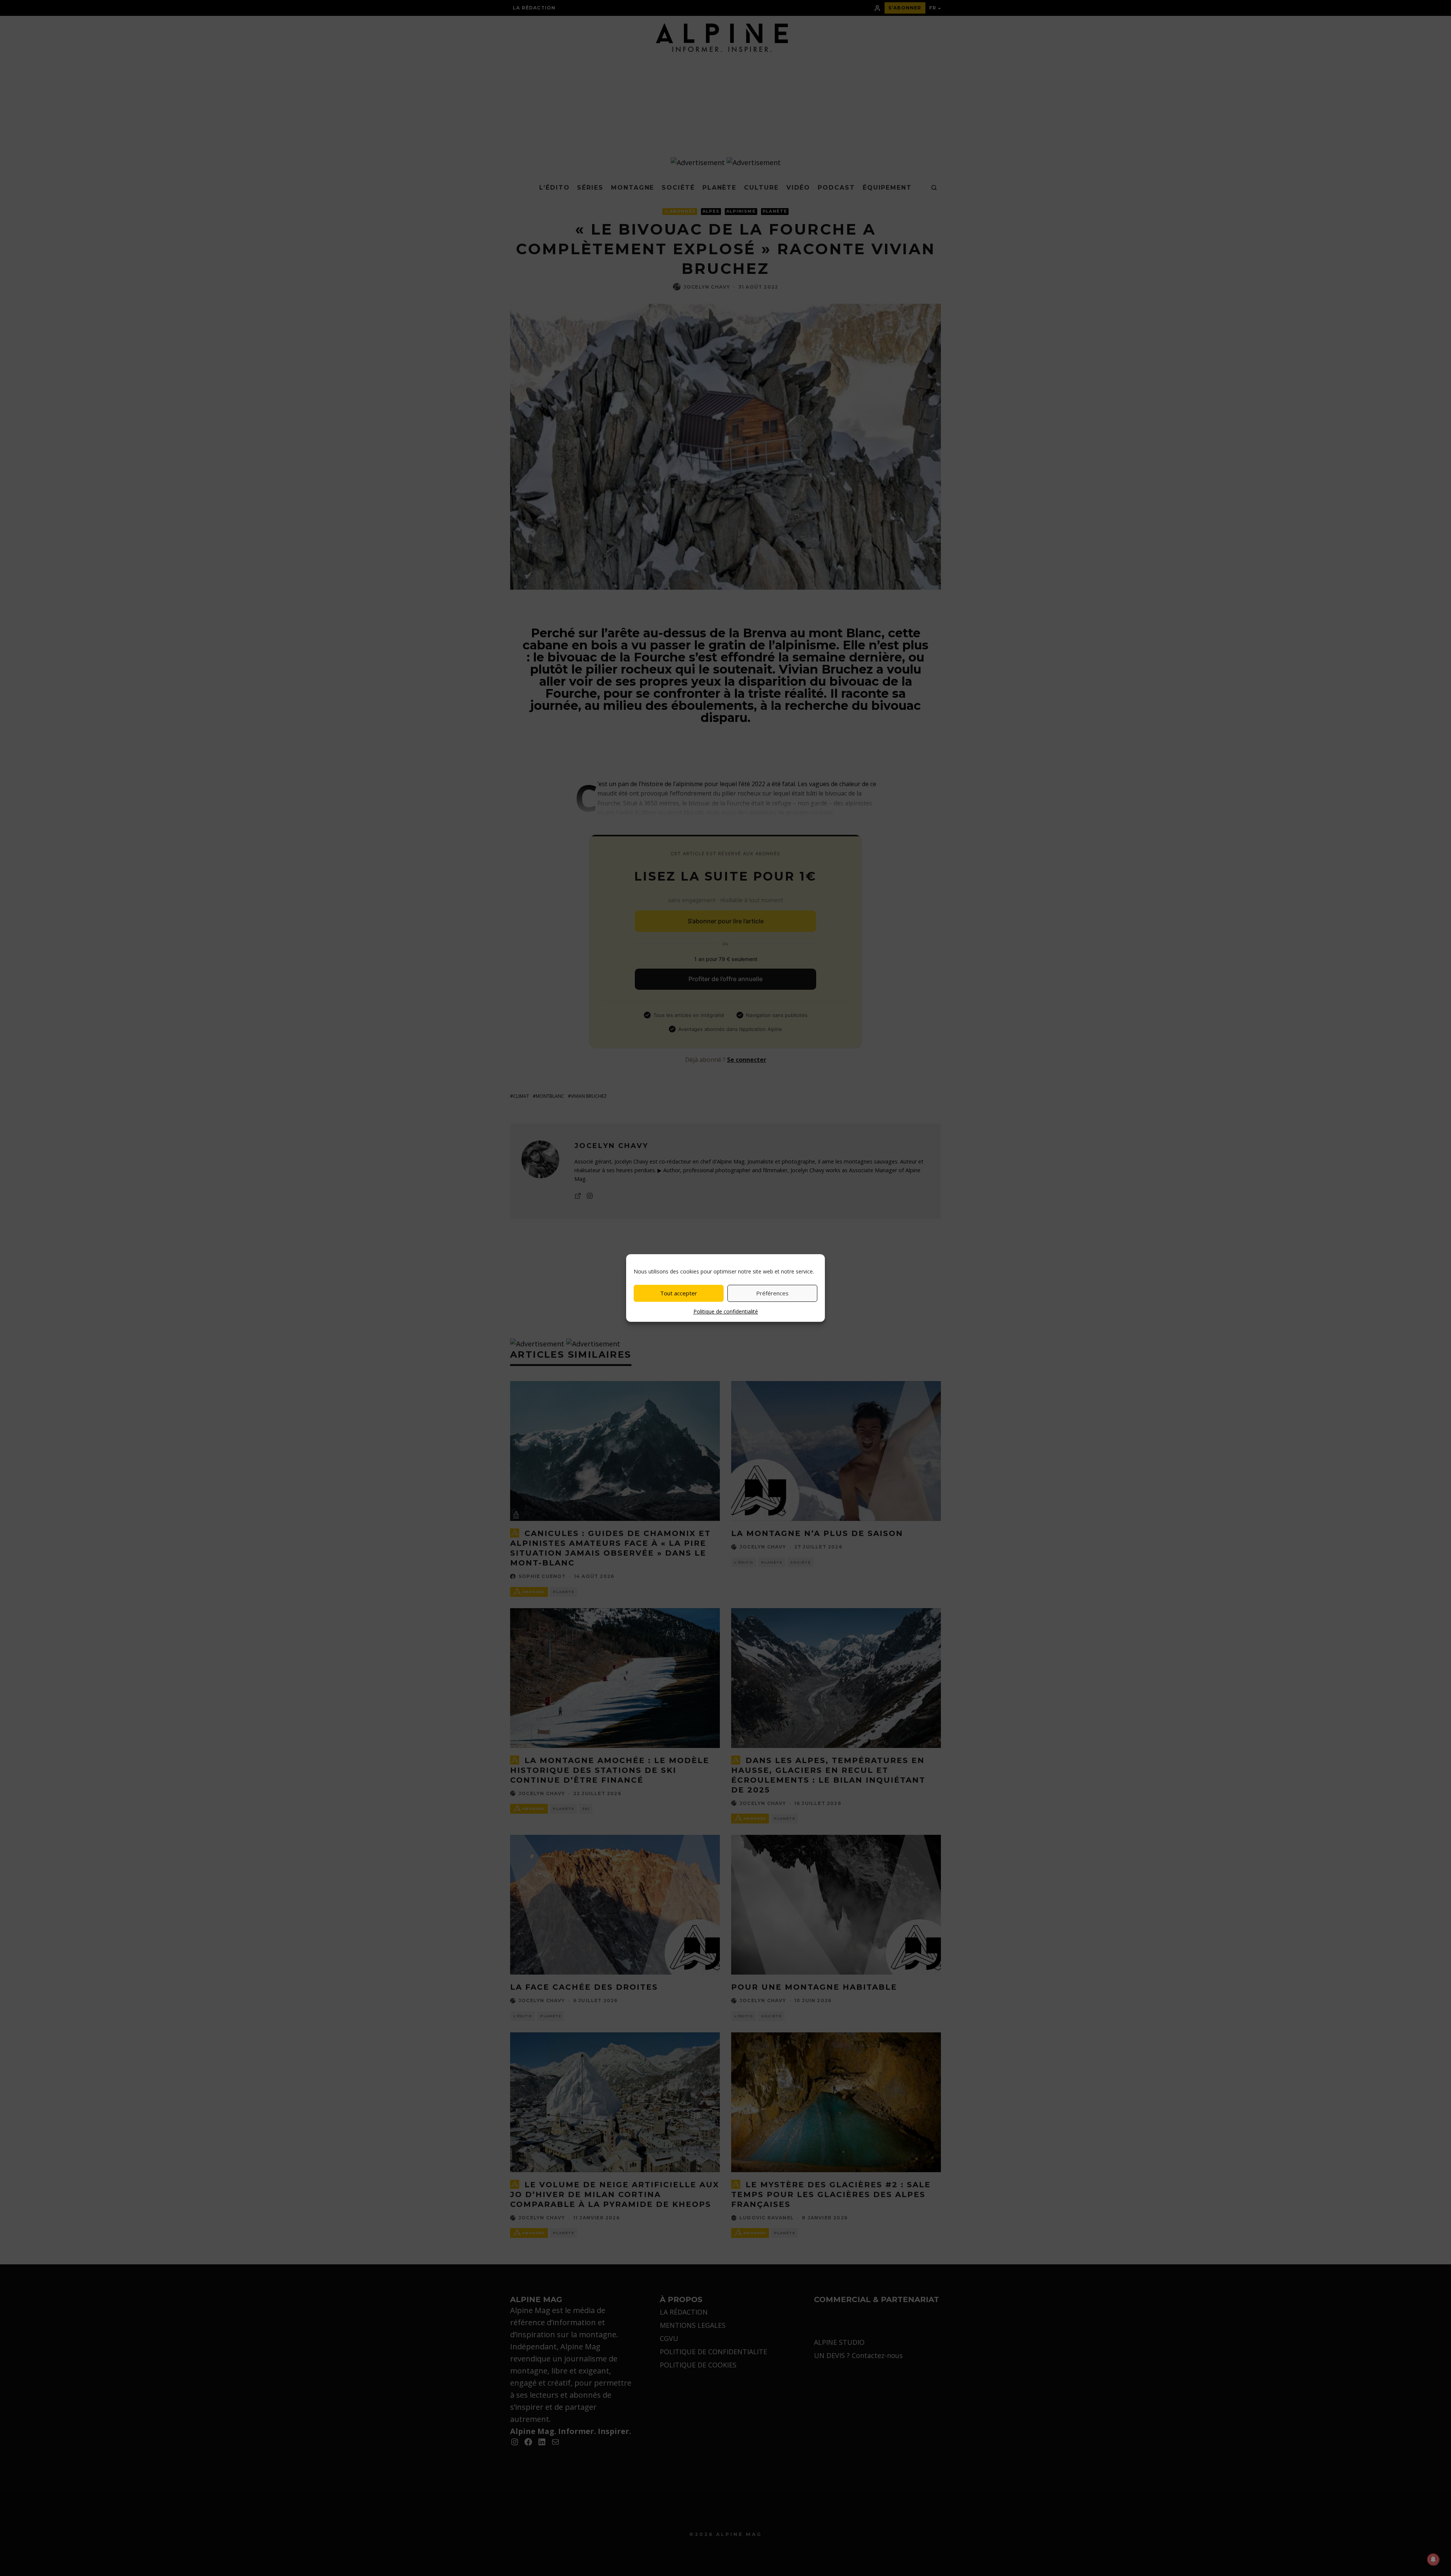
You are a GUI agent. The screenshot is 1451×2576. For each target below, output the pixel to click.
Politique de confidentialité (726, 1311)
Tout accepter (679, 1293)
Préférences (772, 1293)
